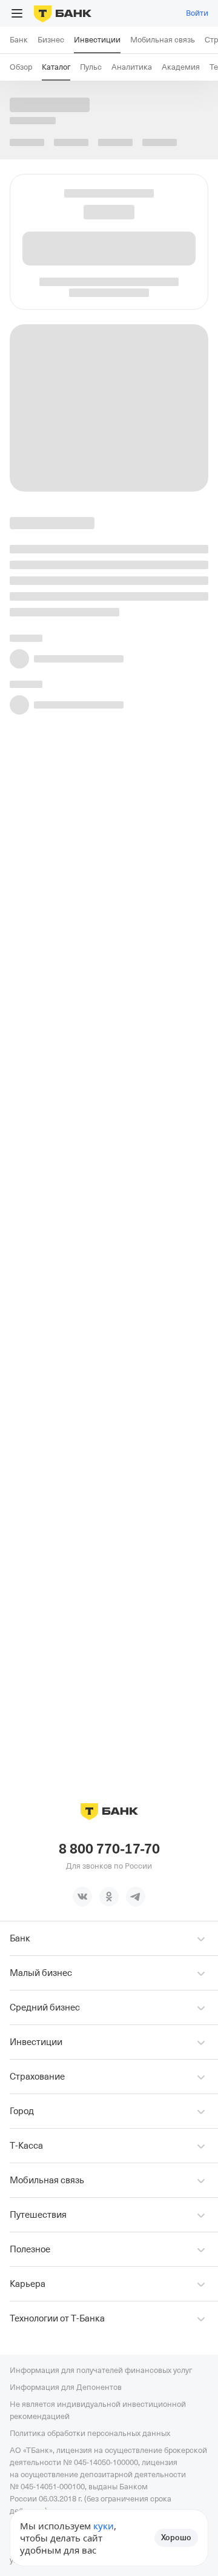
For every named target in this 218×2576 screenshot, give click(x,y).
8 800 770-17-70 (109, 1849)
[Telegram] (136, 1897)
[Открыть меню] (17, 13)
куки (104, 2526)
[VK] (82, 1897)
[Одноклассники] (109, 1897)
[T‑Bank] (63, 13)
